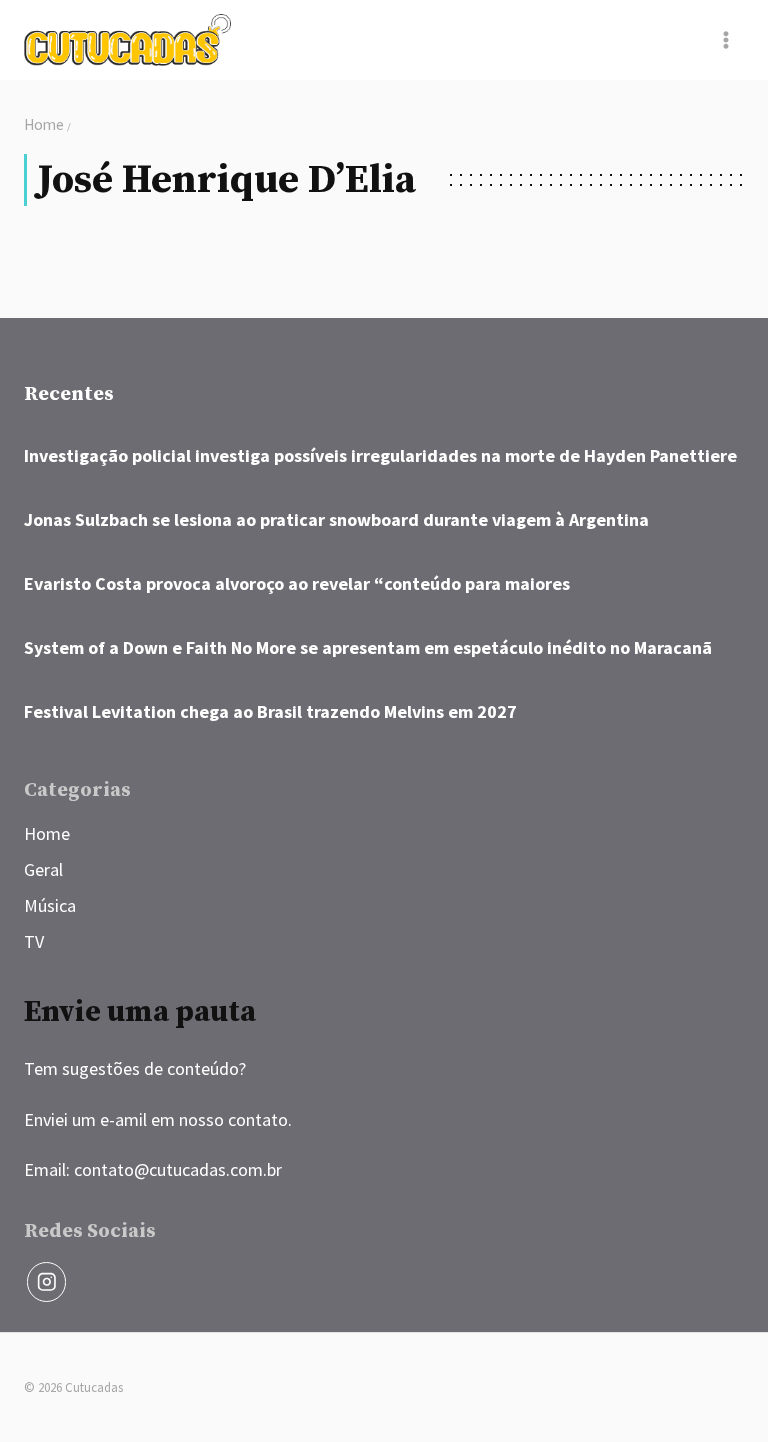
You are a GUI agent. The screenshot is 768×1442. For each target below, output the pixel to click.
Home (47, 833)
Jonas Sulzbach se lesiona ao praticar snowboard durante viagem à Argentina (336, 519)
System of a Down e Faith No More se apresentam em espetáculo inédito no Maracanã (368, 647)
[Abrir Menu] (725, 39)
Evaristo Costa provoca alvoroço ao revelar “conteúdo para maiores (297, 583)
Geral (43, 869)
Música (50, 905)
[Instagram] (46, 1281)
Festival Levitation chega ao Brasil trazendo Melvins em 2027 (270, 711)
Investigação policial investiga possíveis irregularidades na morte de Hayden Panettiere (380, 455)
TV (34, 941)
